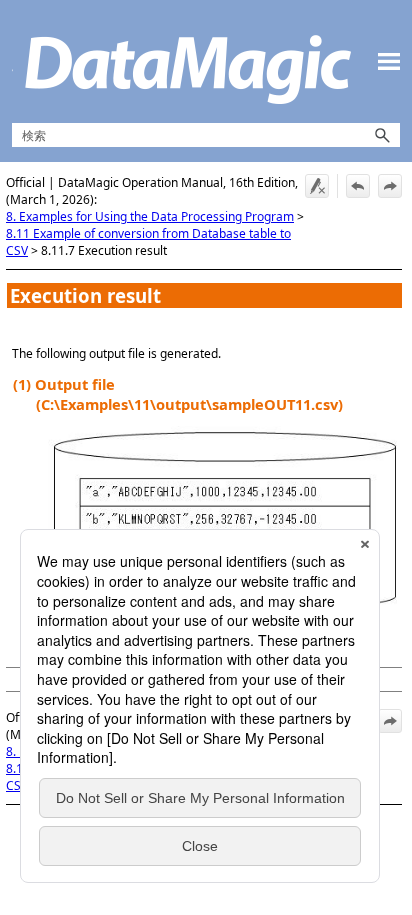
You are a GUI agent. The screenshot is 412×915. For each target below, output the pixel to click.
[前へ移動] (358, 186)
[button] (382, 135)
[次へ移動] (390, 186)
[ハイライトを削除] (317, 186)
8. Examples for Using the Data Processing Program (150, 216)
